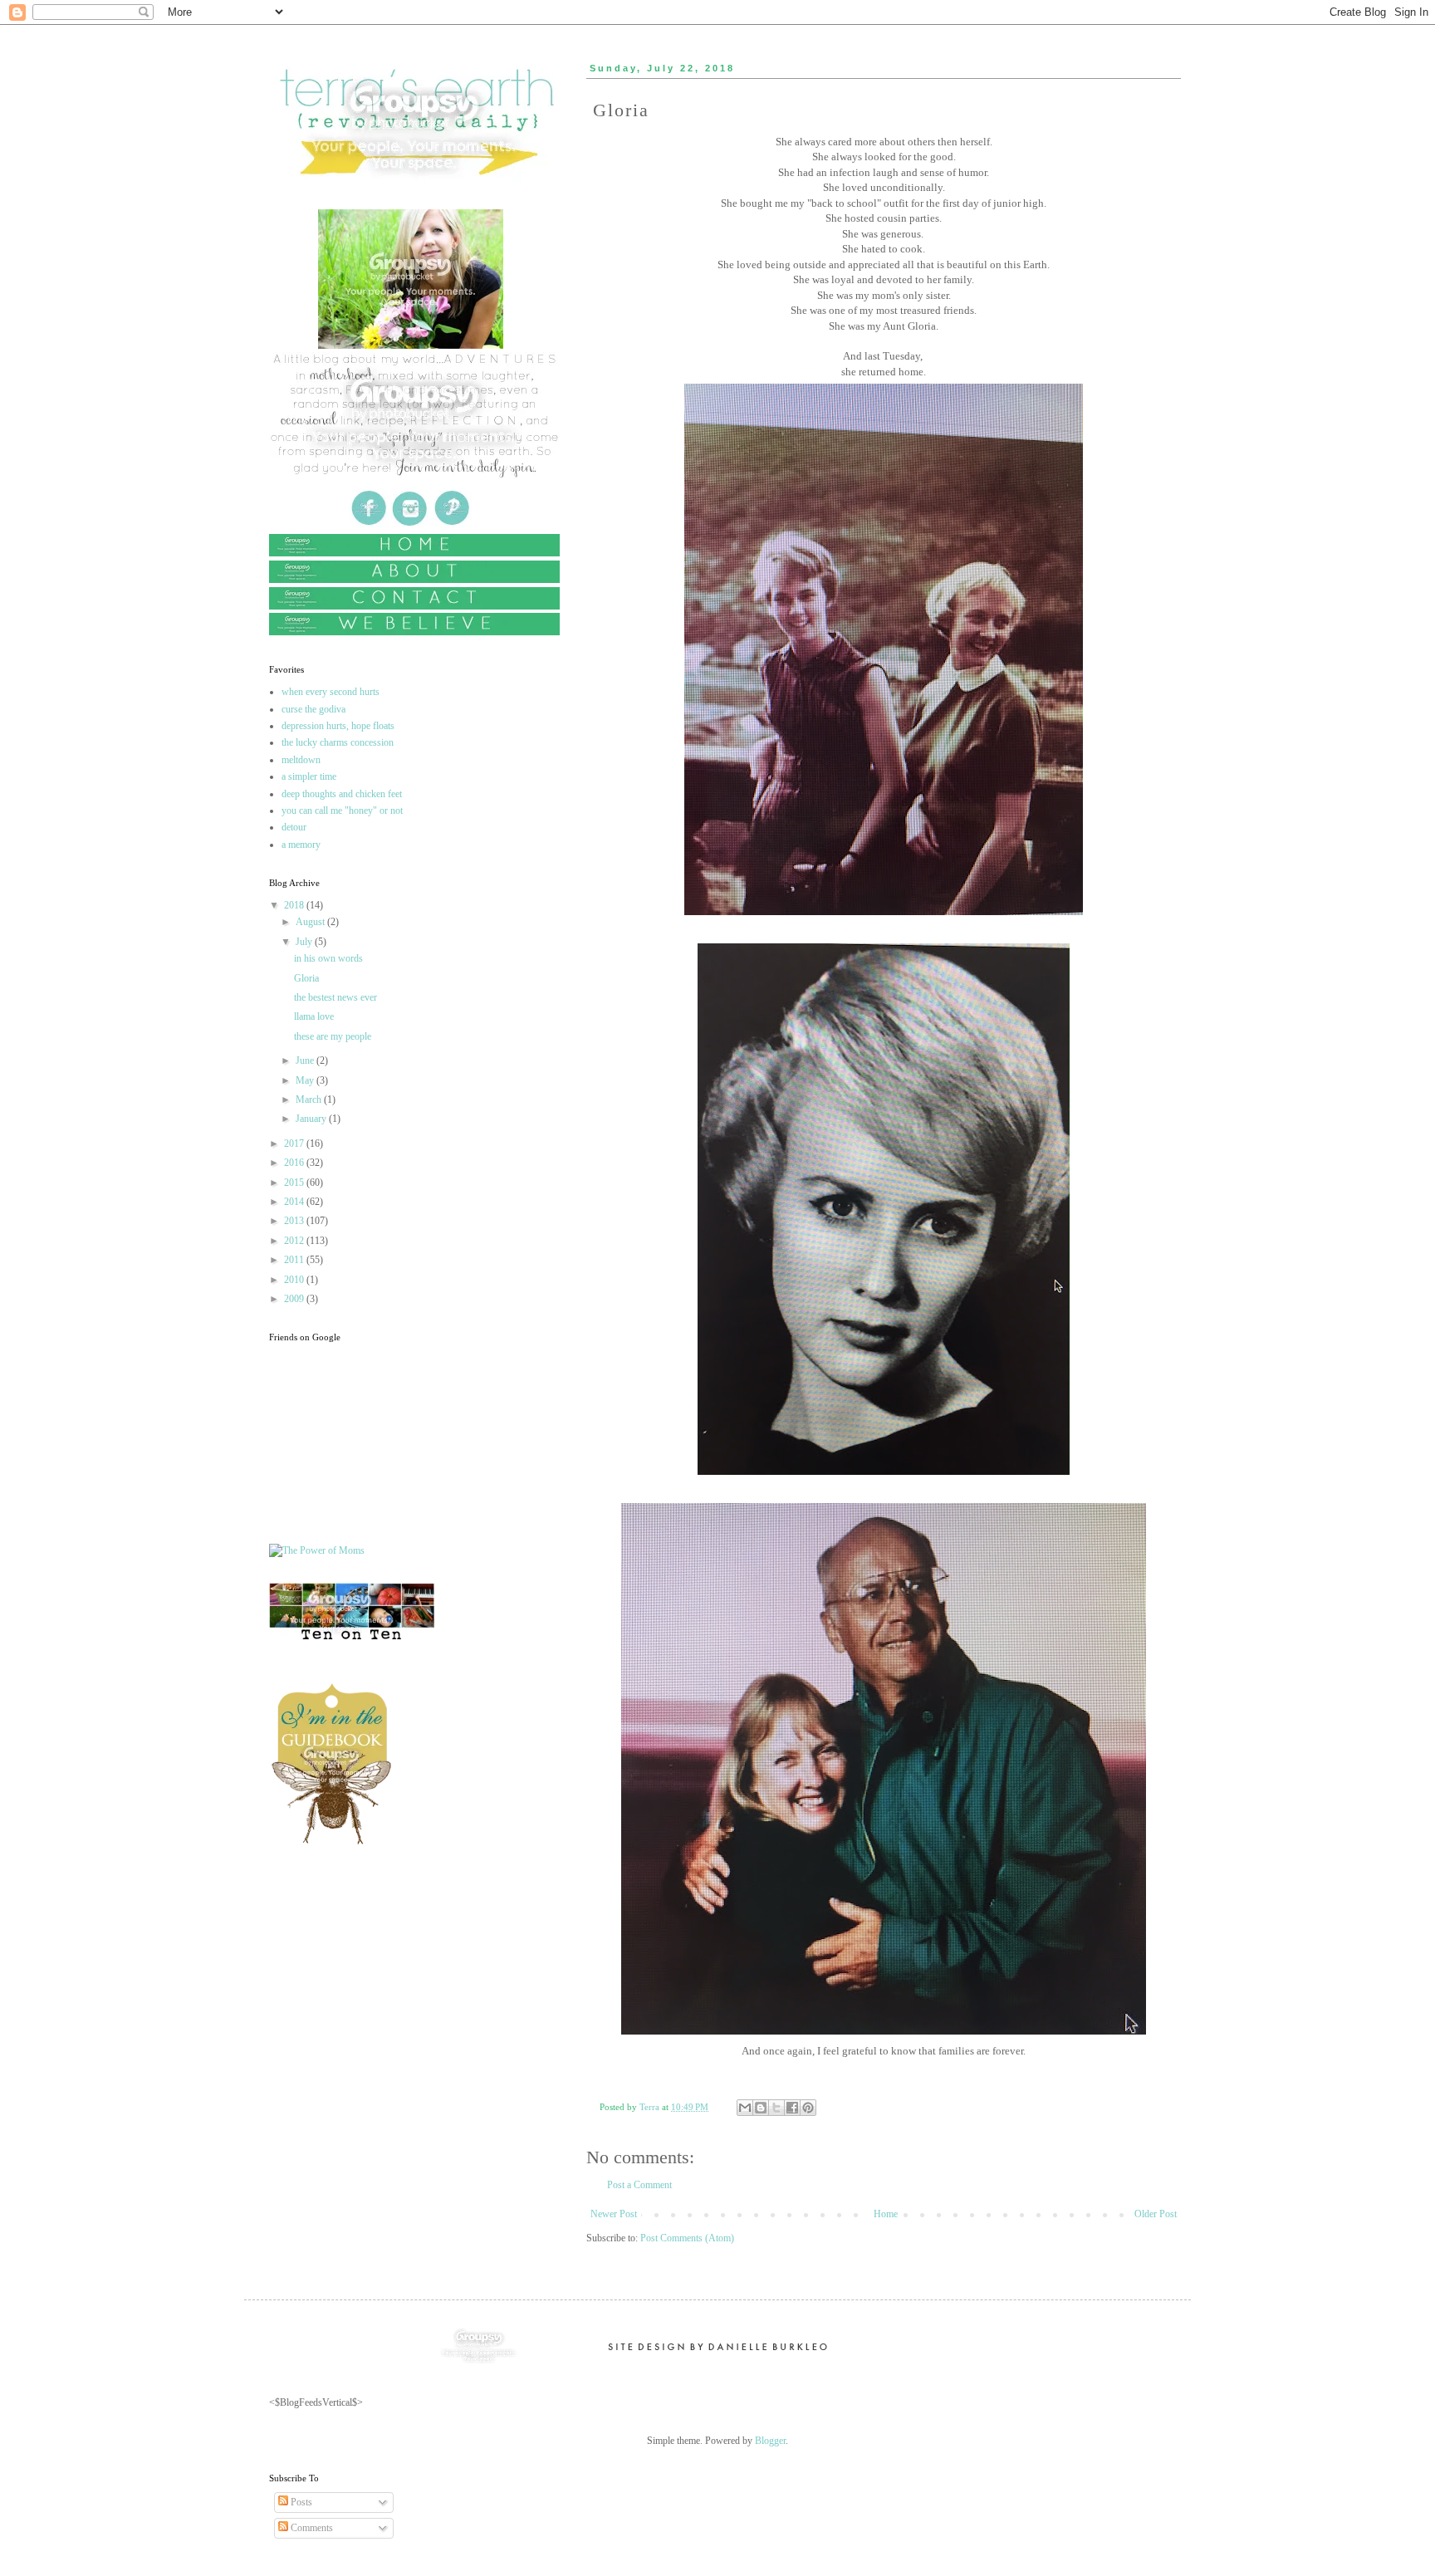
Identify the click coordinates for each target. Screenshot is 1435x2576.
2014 (295, 1202)
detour (294, 827)
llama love (314, 1016)
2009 (295, 1299)
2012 (295, 1241)
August (311, 922)
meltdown (301, 760)
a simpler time (309, 776)
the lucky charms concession (338, 742)
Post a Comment (639, 2185)
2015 (295, 1183)
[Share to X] (776, 2108)
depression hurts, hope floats (338, 726)
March (310, 1099)
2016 (295, 1163)
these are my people (333, 1036)
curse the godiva (313, 709)
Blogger (770, 2441)
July (305, 942)
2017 (295, 1144)
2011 (295, 1260)
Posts (300, 2502)
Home (886, 2214)
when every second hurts (331, 692)
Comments (311, 2528)
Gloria (306, 978)
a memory (301, 845)
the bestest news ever (335, 997)
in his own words (328, 958)
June (306, 1060)
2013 (295, 1221)
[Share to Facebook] (792, 2108)
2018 (295, 905)
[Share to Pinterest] (808, 2108)
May (306, 1080)
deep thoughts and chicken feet (342, 794)
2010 (295, 1280)
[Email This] (745, 2108)
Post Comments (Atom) (687, 2238)
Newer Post (614, 2214)
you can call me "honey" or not (342, 811)
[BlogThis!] (761, 2108)
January (312, 1119)
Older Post (1156, 2214)
